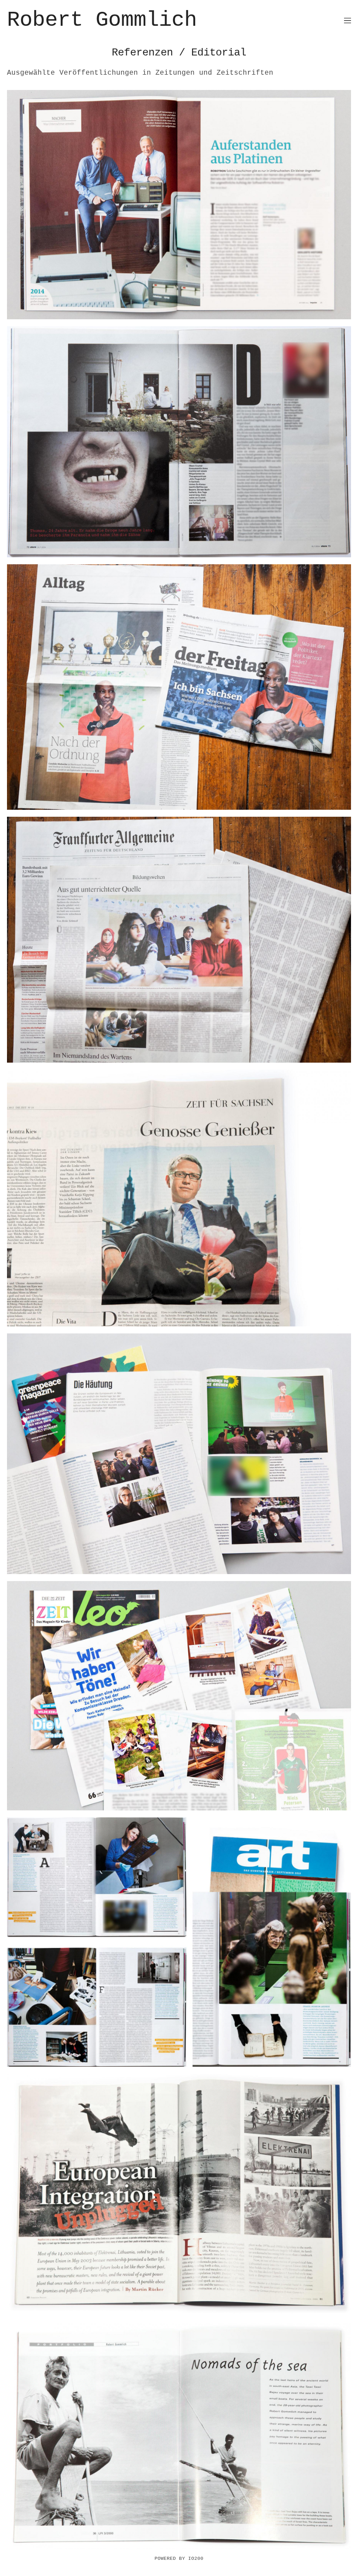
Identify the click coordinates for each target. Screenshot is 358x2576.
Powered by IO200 (179, 2559)
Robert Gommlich (102, 20)
